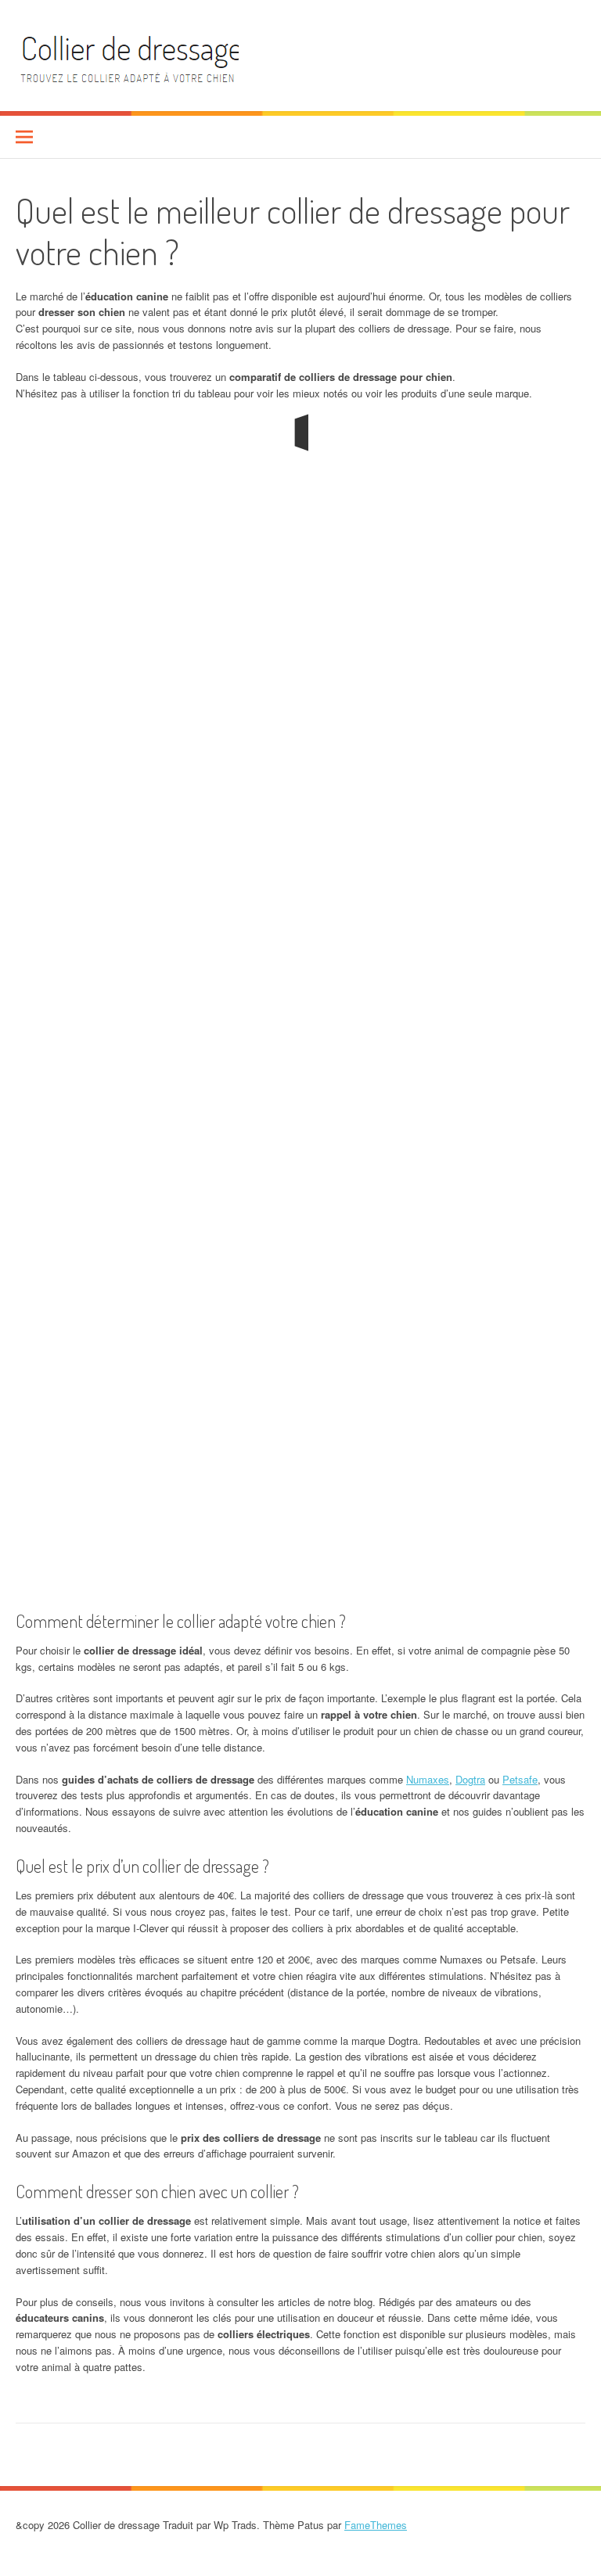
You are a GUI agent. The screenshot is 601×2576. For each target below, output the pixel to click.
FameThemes (376, 2525)
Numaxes (428, 1779)
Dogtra (470, 1779)
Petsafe (520, 1779)
